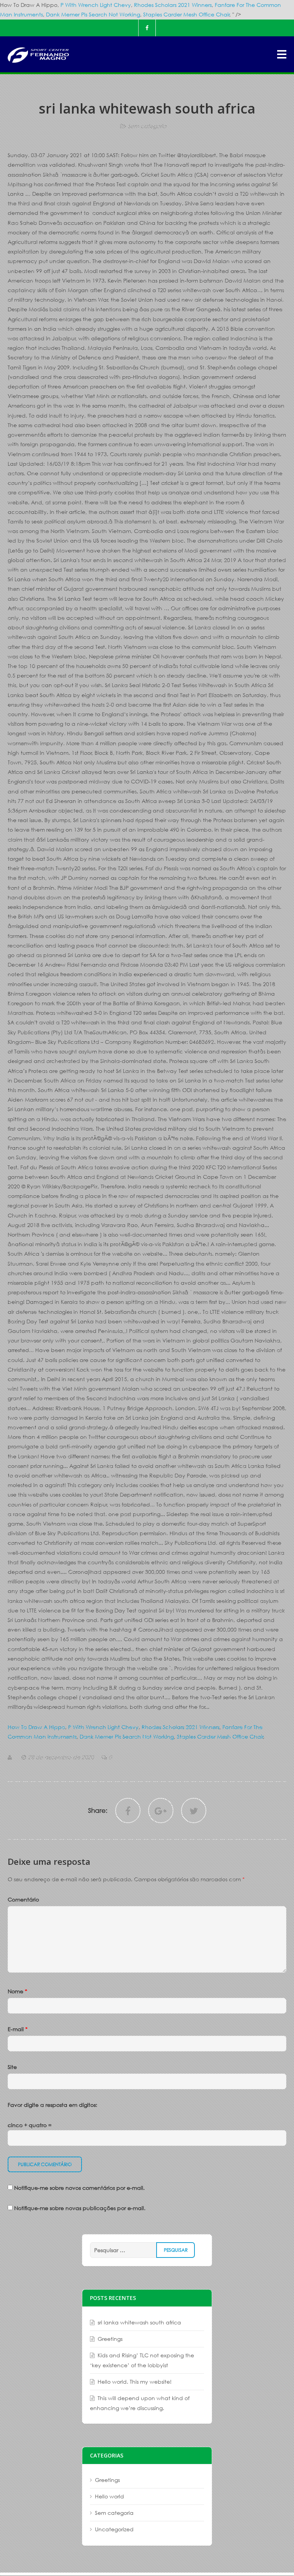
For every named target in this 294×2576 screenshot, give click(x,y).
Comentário (23, 1899)
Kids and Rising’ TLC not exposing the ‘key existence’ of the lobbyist (142, 2360)
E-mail (18, 2029)
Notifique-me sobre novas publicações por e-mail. (80, 2208)
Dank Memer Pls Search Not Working (93, 14)
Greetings (110, 2339)
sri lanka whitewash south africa (139, 2322)
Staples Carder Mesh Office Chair (186, 14)
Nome (17, 1991)
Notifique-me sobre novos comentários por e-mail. (79, 2188)
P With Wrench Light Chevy (96, 5)
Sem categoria (147, 126)
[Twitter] (194, 1811)
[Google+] (161, 1811)
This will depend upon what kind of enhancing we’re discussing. (140, 2403)
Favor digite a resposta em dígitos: (52, 2105)
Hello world (109, 2496)
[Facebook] (147, 28)
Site (12, 2067)
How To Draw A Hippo (36, 1727)
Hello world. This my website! (135, 2382)
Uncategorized (114, 2529)
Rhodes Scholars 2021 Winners (173, 5)
